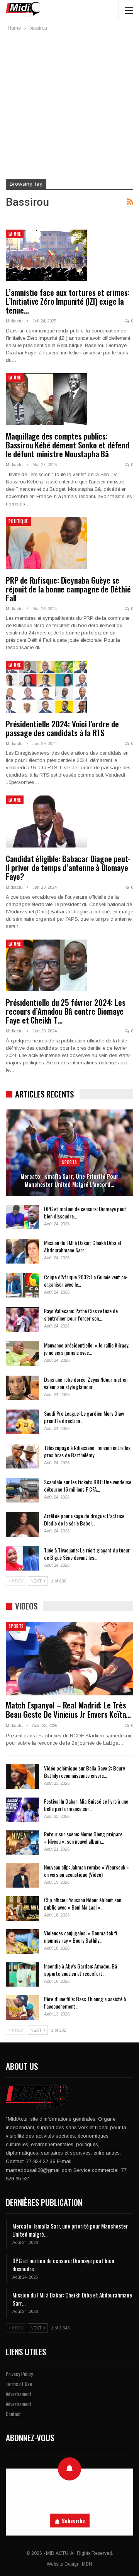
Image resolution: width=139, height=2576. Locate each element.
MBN (87, 2564)
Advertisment (19, 2394)
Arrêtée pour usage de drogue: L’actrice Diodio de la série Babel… (84, 1519)
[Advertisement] (69, 106)
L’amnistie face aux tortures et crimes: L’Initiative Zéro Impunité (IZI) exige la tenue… (68, 301)
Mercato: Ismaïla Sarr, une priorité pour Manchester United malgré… (70, 2230)
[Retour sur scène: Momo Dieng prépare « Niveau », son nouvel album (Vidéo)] (22, 1843)
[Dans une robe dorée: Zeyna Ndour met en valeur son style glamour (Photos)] (22, 1388)
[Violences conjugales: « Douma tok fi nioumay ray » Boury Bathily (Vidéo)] (22, 1942)
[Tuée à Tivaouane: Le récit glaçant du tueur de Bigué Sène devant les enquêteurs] (22, 1559)
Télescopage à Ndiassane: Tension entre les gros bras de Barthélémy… (87, 1451)
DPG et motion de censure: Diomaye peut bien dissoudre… (85, 1212)
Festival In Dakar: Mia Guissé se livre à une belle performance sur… (86, 1805)
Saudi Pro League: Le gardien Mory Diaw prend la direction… (84, 1417)
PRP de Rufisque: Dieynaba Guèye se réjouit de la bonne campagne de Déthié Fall (68, 589)
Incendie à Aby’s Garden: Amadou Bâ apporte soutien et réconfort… (81, 1970)
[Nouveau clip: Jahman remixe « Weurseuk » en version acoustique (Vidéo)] (22, 1876)
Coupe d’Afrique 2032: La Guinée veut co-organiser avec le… (86, 1280)
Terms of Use (19, 2384)
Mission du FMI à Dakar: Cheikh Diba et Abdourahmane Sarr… (83, 1246)
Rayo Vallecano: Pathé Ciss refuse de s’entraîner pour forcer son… (81, 1314)
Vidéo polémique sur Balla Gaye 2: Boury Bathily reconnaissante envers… (84, 1772)
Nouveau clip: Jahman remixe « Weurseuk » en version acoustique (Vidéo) (86, 1871)
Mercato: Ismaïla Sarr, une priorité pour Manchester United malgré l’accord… (69, 1180)
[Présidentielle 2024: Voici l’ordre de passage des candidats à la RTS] (46, 686)
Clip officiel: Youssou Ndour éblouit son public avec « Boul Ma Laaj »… (83, 1903)
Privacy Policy (19, 2374)
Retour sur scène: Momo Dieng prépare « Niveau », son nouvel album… (83, 1838)
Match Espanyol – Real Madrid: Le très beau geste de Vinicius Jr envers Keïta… (68, 1709)
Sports (69, 1162)
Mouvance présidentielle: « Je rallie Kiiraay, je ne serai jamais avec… (87, 1349)
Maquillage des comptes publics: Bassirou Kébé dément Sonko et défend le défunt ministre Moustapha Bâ (68, 445)
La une (15, 234)
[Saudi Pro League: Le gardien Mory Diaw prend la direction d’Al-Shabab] (22, 1422)
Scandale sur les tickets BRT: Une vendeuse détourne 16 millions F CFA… (88, 1485)
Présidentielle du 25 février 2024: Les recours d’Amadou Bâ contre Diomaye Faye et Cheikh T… (65, 1011)
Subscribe (73, 2521)
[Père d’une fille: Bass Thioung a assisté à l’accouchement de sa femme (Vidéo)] (22, 2007)
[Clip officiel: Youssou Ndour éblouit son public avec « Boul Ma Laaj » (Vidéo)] (22, 1908)
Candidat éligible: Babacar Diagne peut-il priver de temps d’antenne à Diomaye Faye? (68, 867)
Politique (18, 521)
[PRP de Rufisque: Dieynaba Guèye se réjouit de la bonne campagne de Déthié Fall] (46, 543)
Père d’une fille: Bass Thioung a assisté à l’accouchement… (85, 2002)
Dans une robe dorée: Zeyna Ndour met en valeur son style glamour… (86, 1383)
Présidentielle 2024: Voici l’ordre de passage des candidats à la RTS (62, 728)
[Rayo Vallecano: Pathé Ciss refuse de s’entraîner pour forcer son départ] (22, 1319)
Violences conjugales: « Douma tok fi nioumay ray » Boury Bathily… (81, 1937)
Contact (13, 2414)
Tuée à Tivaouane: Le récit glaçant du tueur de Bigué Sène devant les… (87, 1554)
